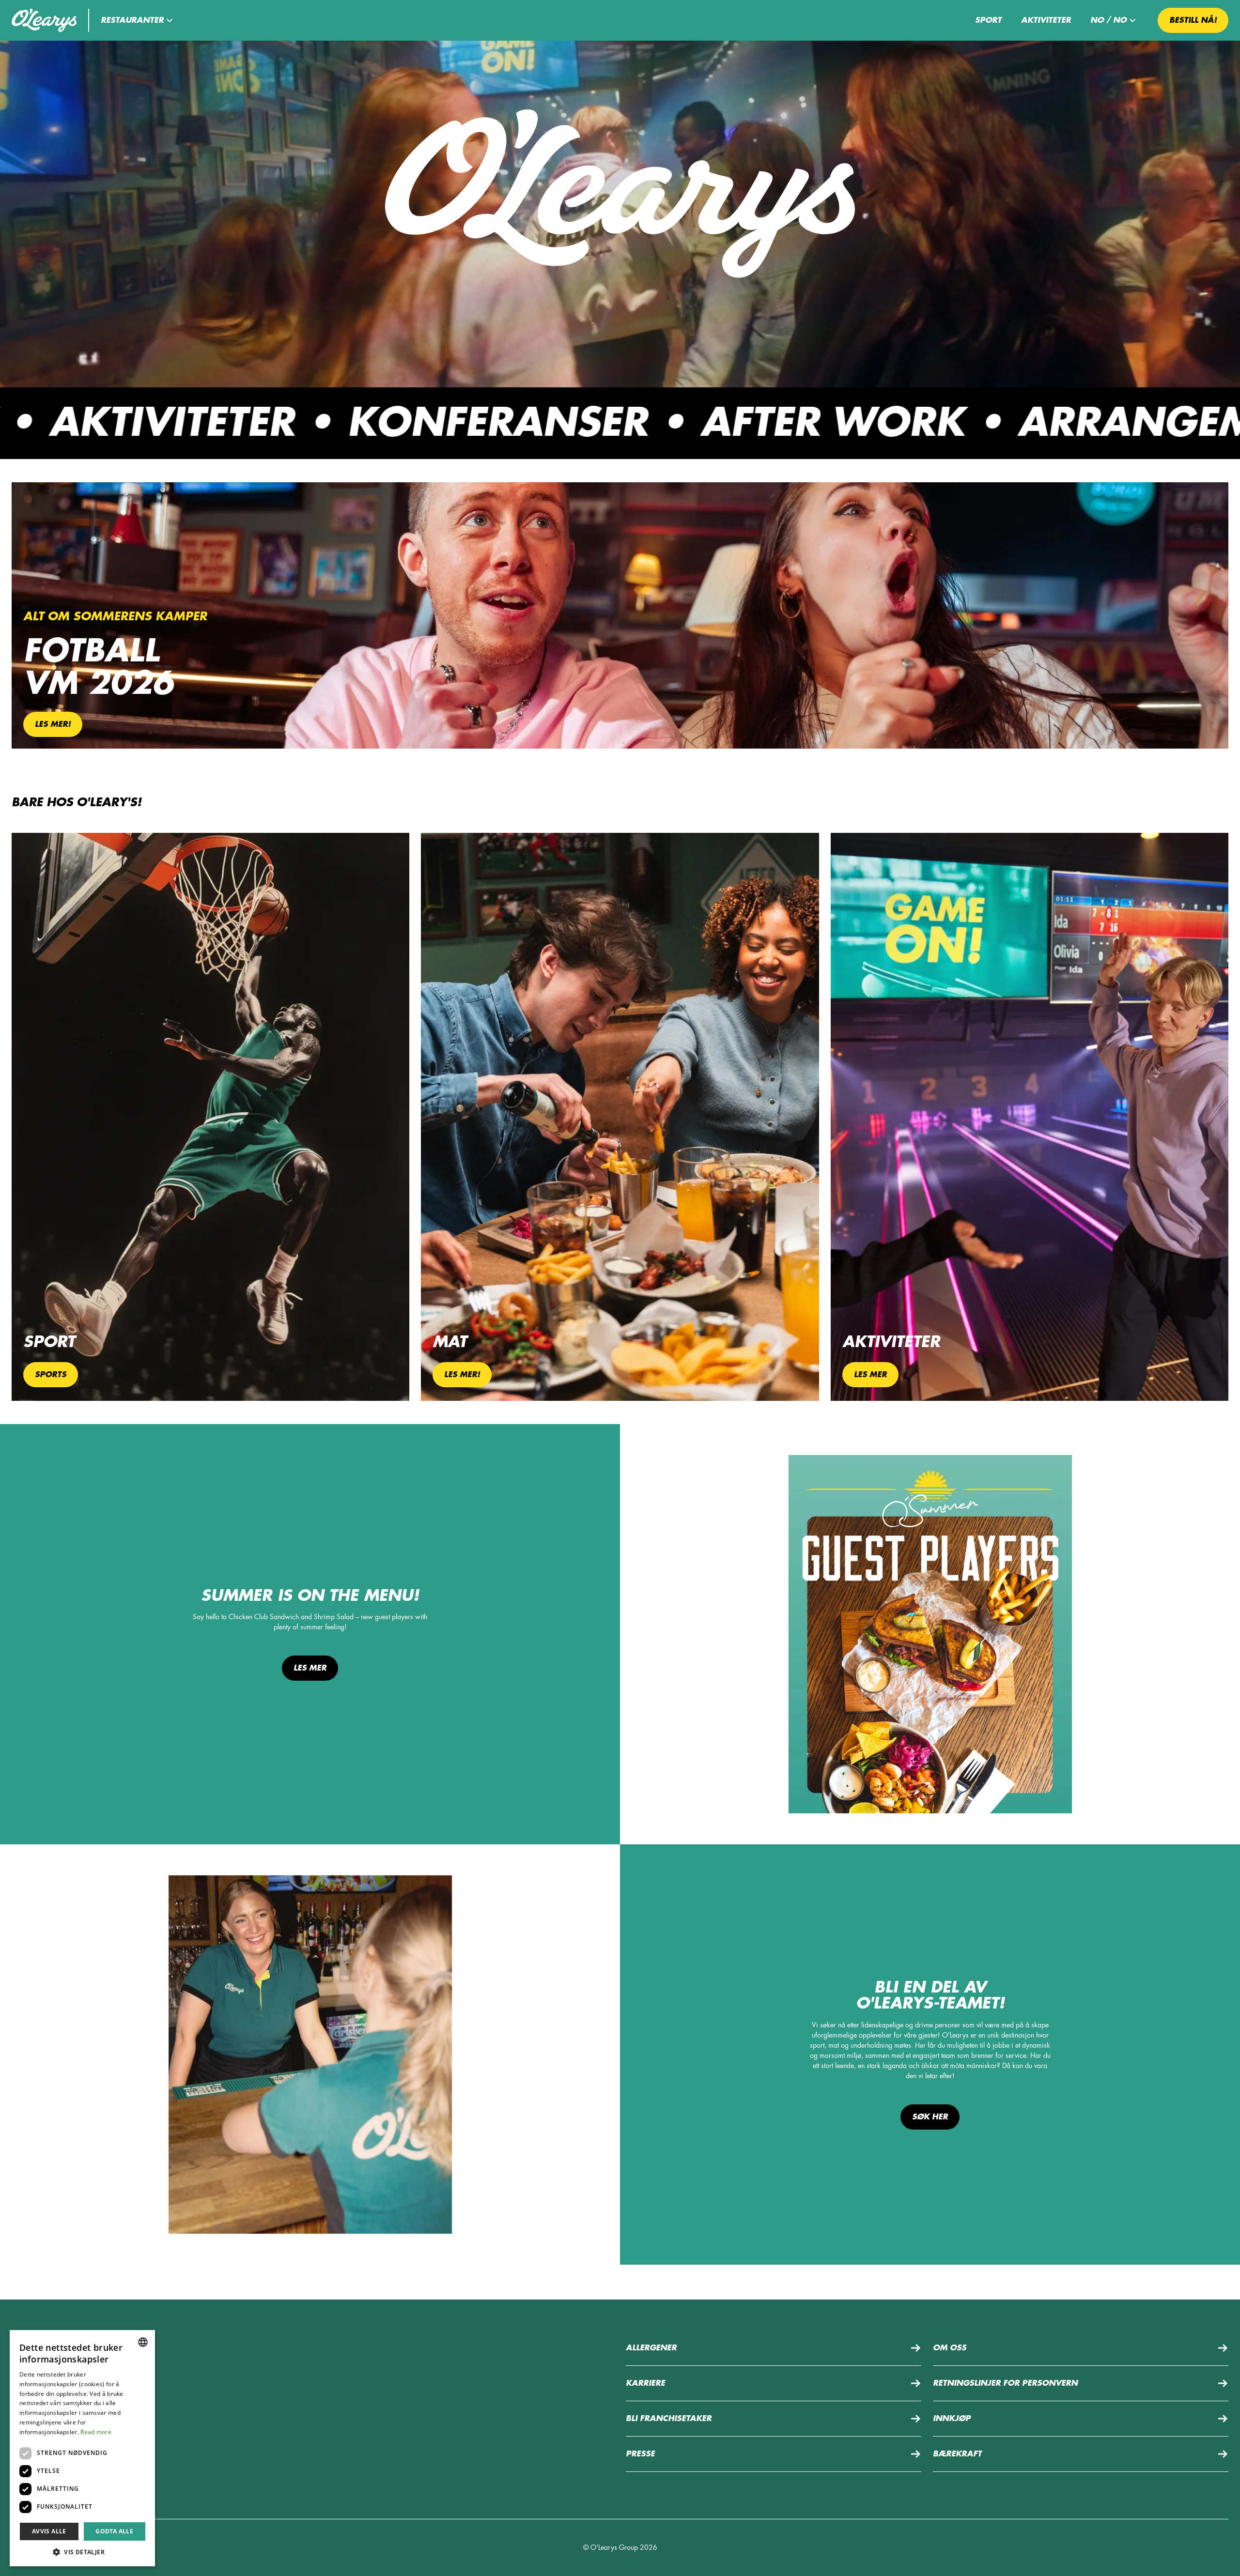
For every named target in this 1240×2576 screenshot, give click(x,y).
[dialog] (82, 2448)
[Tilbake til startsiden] (44, 20)
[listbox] (143, 2342)
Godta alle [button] (114, 2531)
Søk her (930, 2117)
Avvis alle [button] (49, 2531)
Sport (988, 20)
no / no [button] (1108, 20)
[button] (138, 20)
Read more (96, 2432)
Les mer (310, 1668)
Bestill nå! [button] (1193, 20)
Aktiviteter (1046, 20)
